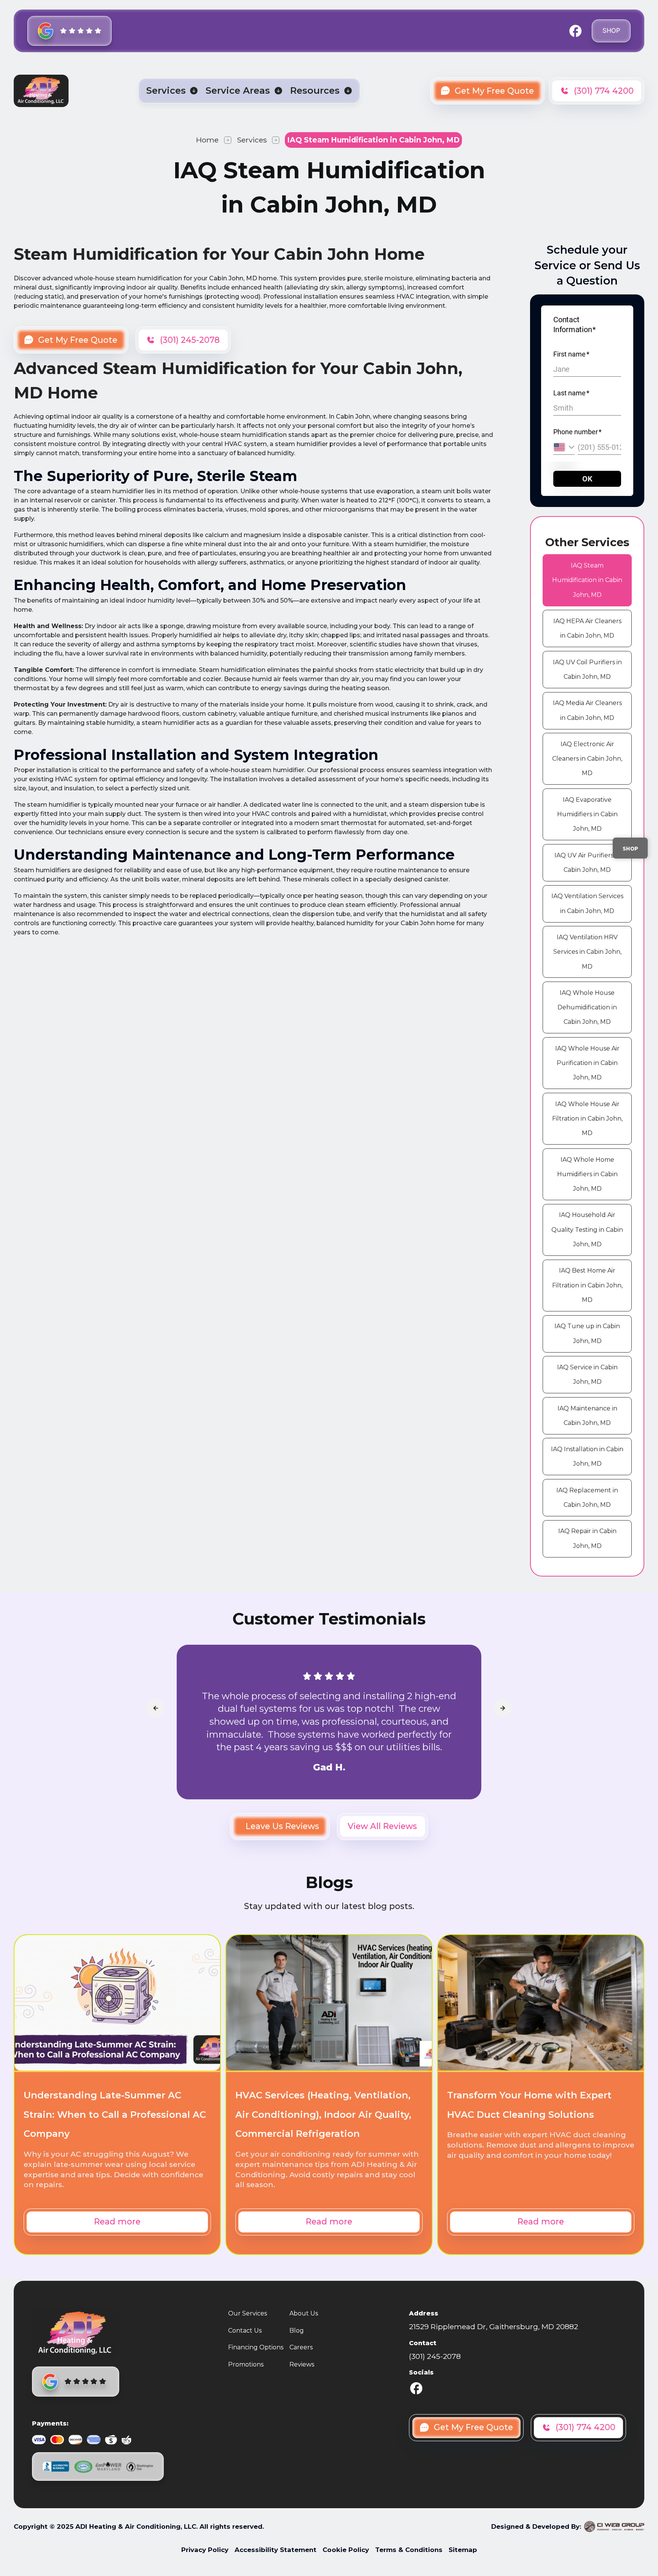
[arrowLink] (155, 1708)
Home (207, 140)
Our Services (248, 2313)
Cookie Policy (346, 2550)
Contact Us (245, 2331)
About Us (304, 2313)
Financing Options (256, 2347)
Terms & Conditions (409, 2550)
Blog (297, 2331)
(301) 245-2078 (435, 2356)
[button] (172, 91)
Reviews (302, 2364)
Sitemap (463, 2550)
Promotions (246, 2364)
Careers (301, 2347)
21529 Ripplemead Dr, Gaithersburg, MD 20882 (493, 2327)
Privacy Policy (205, 2550)
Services (252, 140)
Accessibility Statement (275, 2550)
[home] (41, 91)
